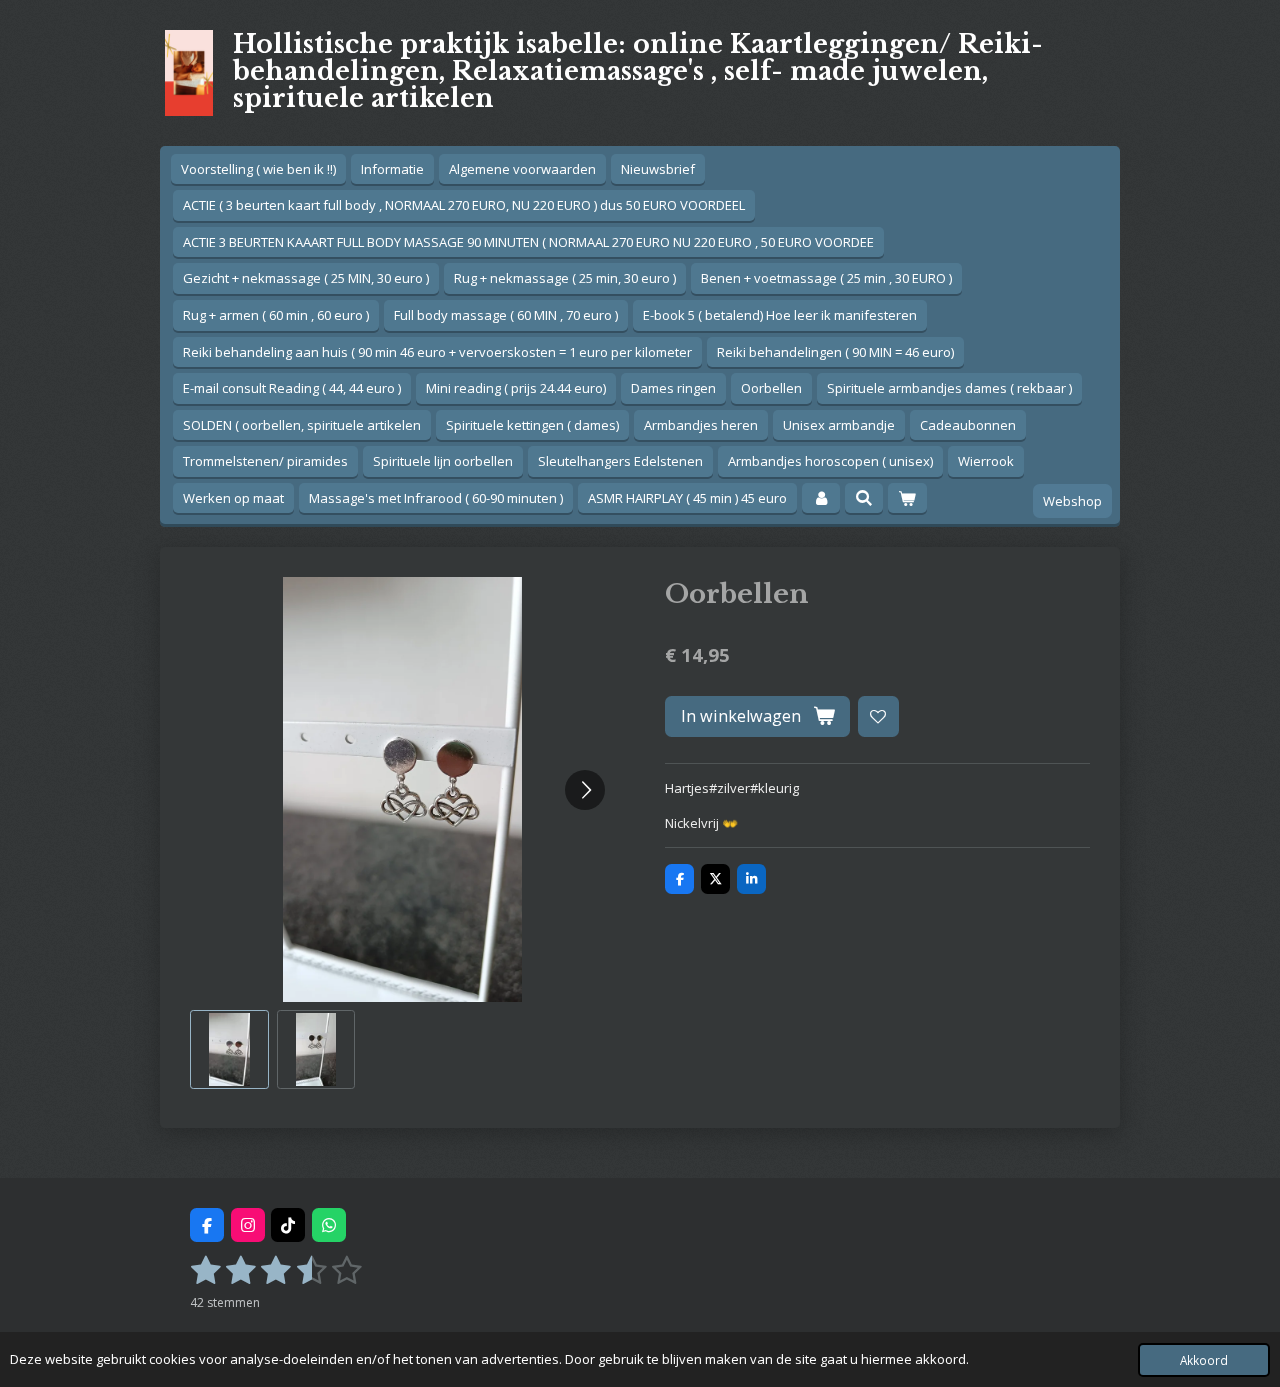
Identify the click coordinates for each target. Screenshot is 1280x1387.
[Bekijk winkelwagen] (907, 498)
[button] (229, 1049)
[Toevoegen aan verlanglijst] (878, 716)
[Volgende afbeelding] (585, 790)
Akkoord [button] (1204, 1360)
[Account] (821, 498)
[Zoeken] (864, 498)
